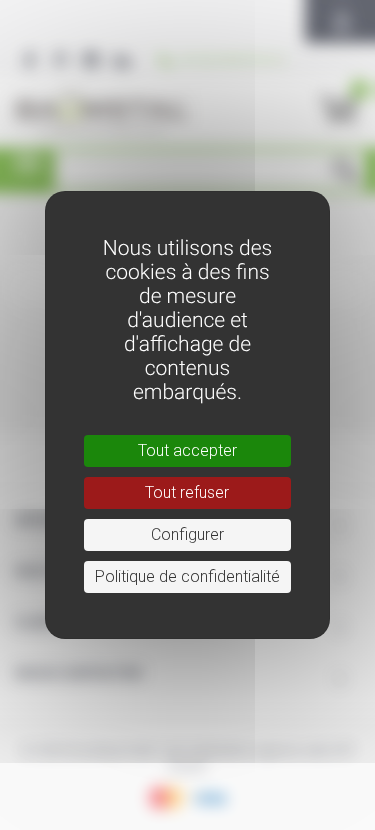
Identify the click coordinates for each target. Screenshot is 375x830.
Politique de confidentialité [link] (187, 576)
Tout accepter (187, 450)
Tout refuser (187, 492)
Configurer (187, 534)
